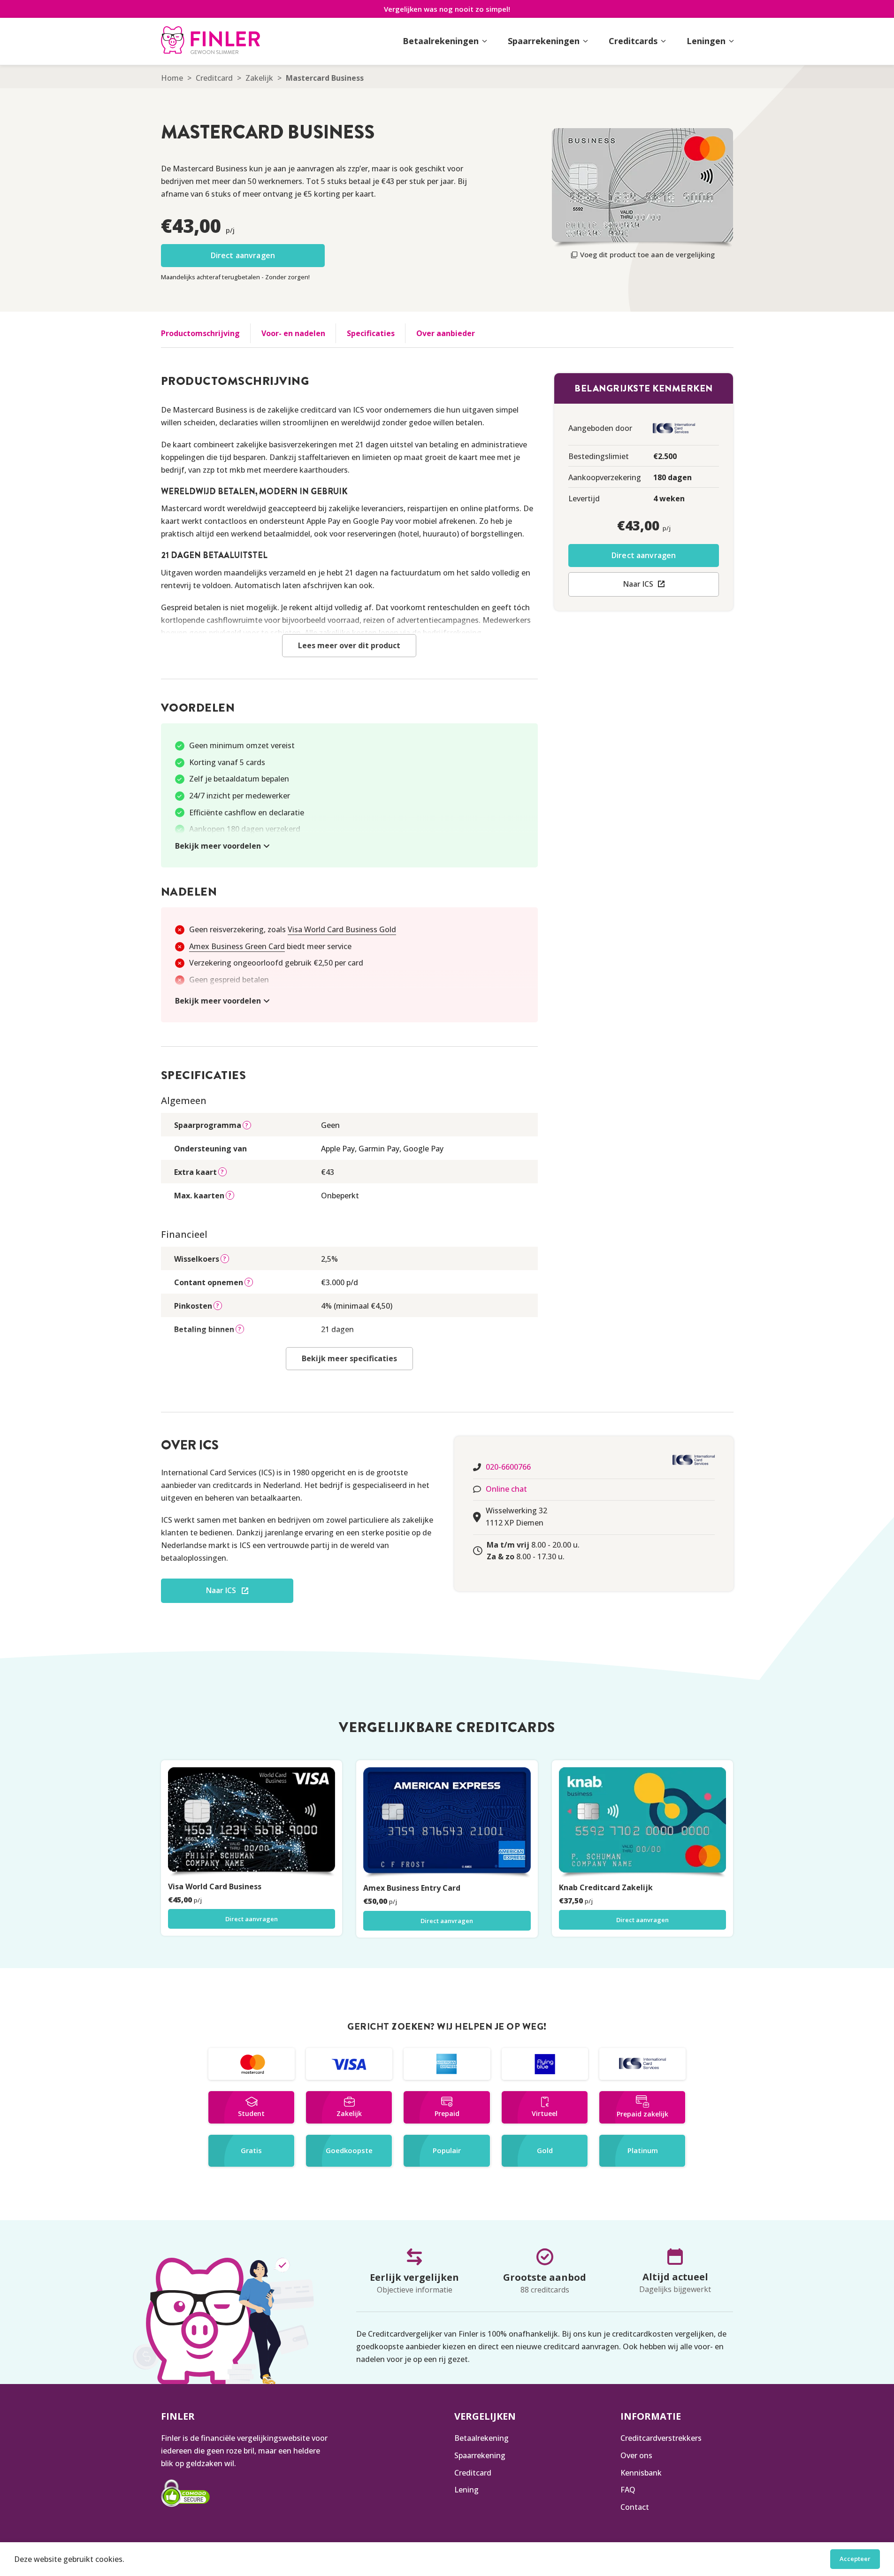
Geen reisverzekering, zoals (293, 929)
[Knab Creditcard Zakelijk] (643, 1823)
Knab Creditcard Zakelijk (606, 1887)
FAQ (628, 2490)
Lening (466, 2490)
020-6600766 (508, 1467)
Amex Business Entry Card (412, 1888)
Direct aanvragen (243, 255)
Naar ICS (638, 584)
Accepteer (855, 2559)
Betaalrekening (481, 2438)
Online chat (506, 1489)
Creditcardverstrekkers (661, 2438)
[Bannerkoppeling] (252, 2064)
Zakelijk (259, 78)
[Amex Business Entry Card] (447, 1823)
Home (172, 78)
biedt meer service (270, 946)
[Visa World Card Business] (252, 1822)
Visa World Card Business (215, 1886)
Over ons (636, 2455)
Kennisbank (641, 2473)
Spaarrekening (480, 2455)
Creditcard (214, 78)
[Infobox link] (210, 41)
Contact (635, 2507)
